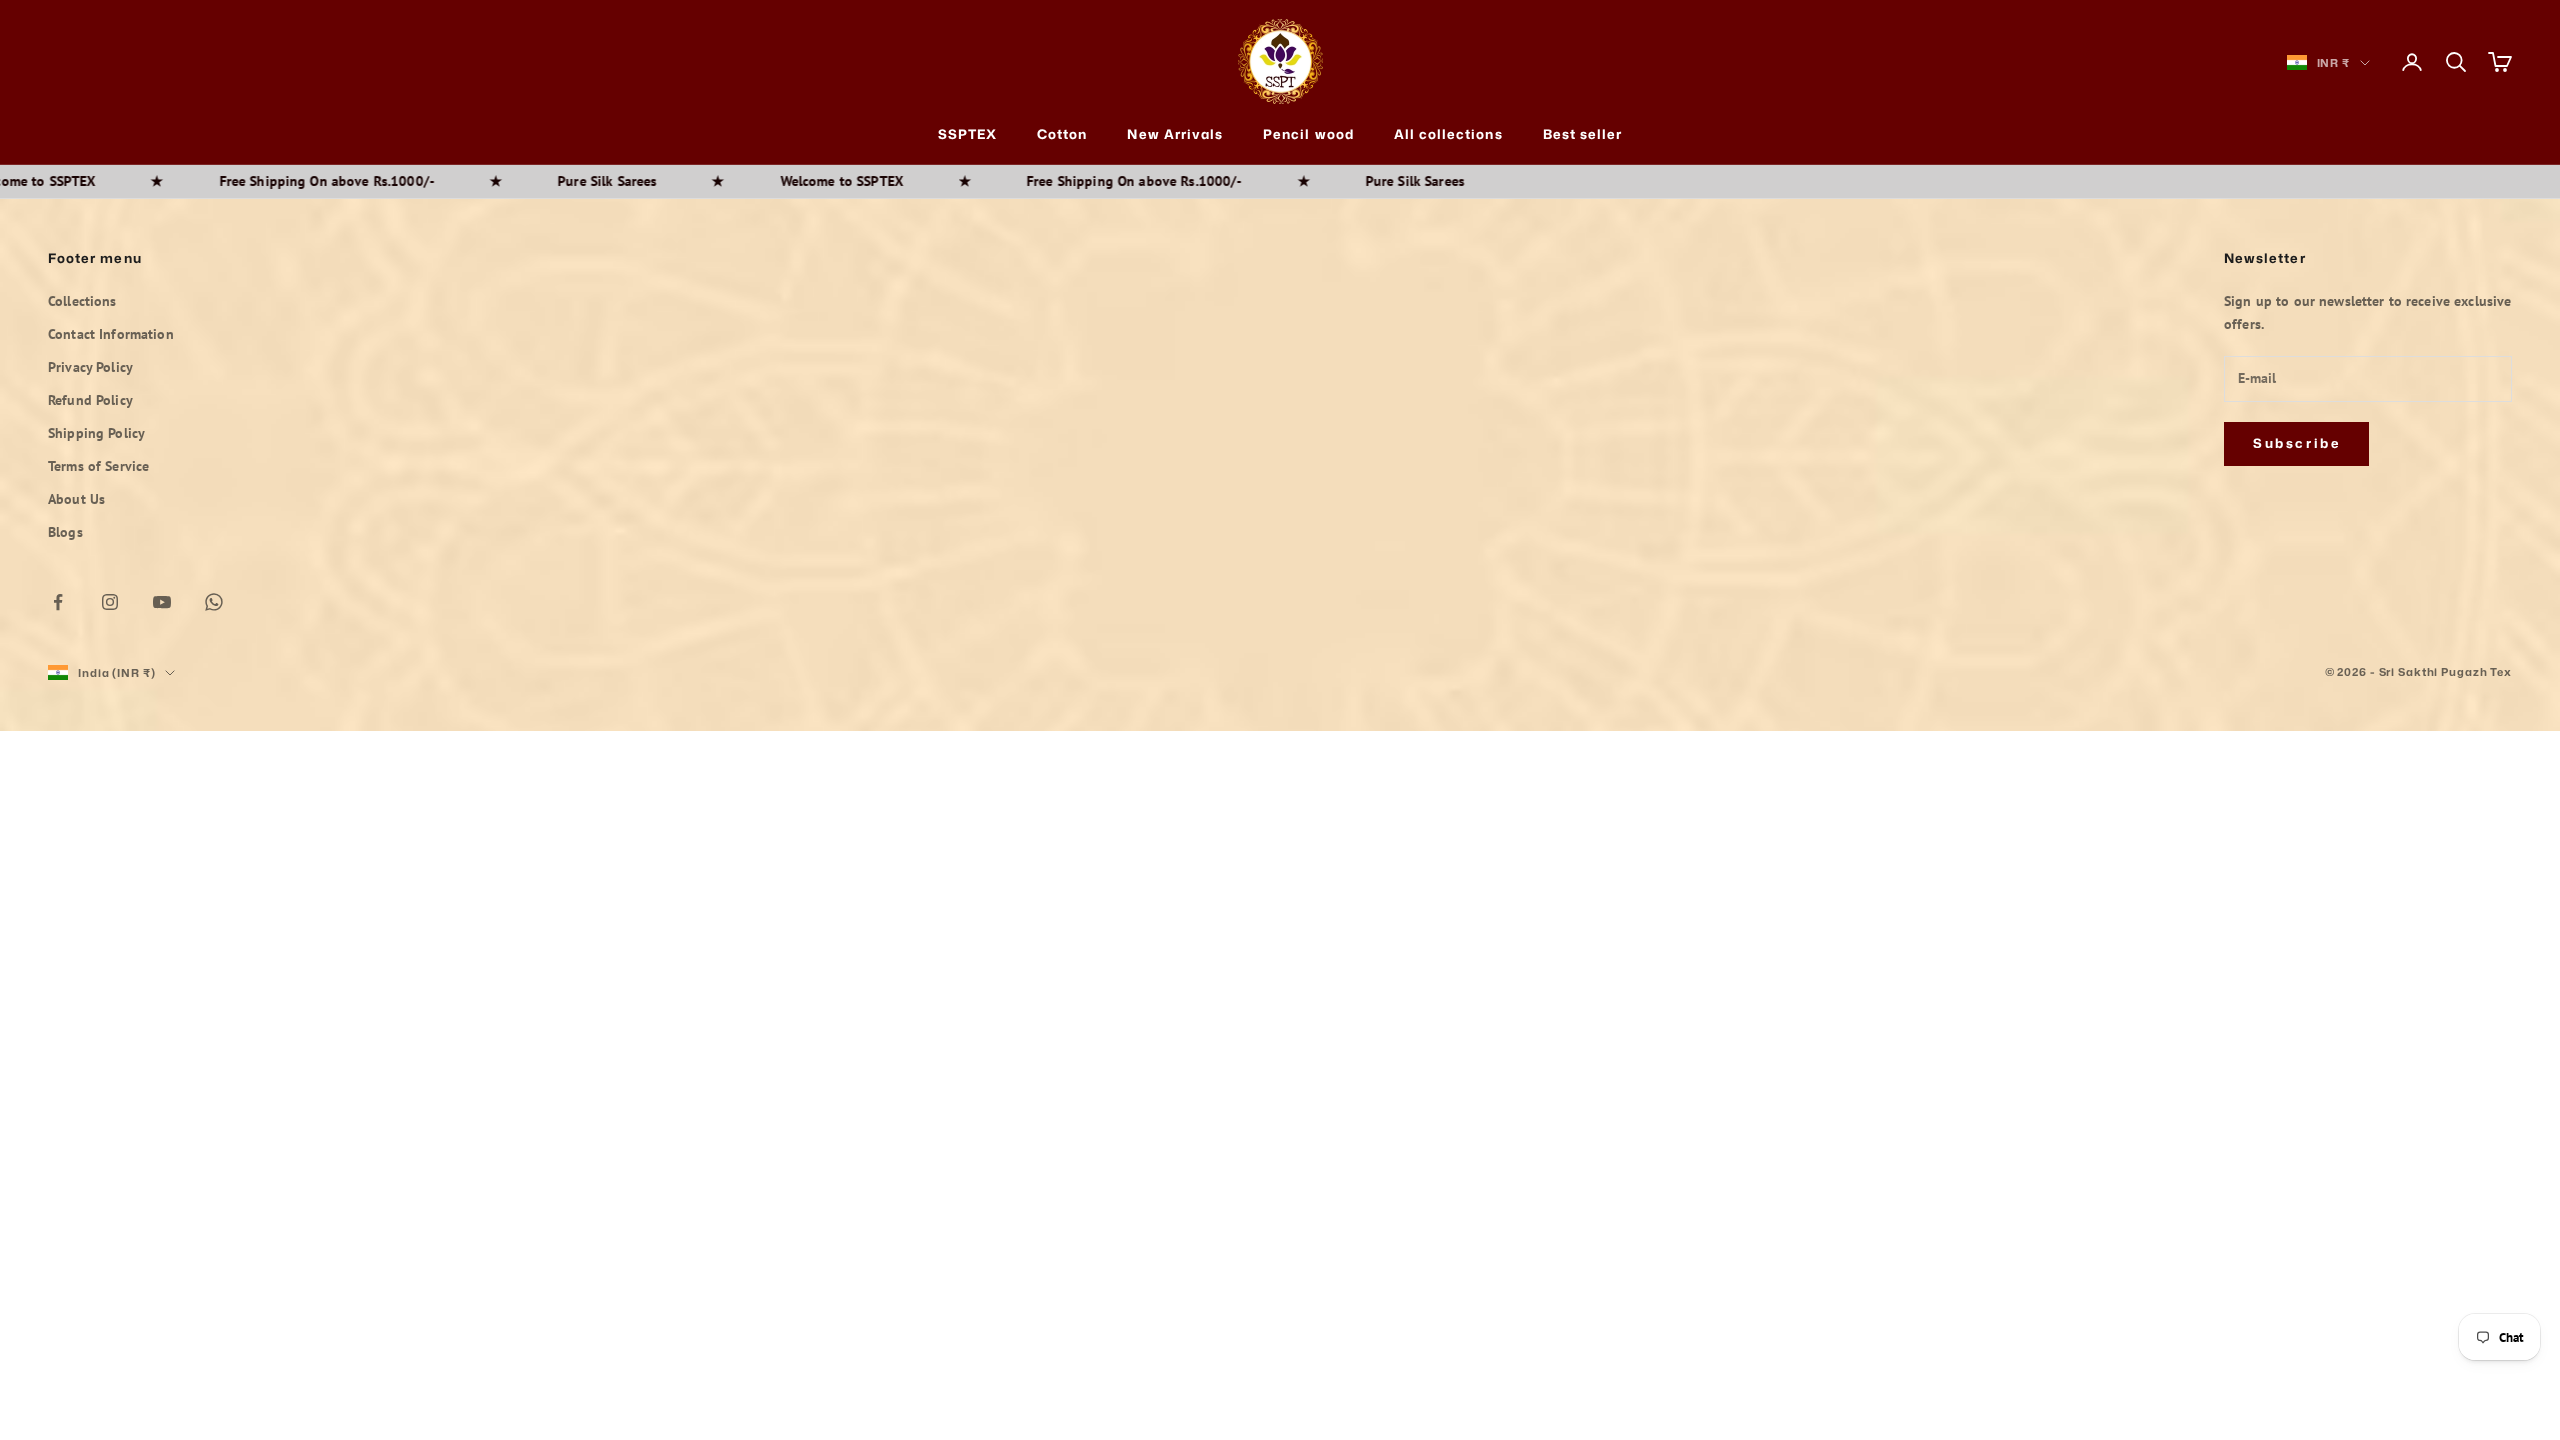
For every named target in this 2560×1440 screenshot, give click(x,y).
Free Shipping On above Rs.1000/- (260, 181)
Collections (82, 301)
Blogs (65, 532)
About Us (76, 499)
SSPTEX (967, 134)
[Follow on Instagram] (110, 602)
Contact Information (111, 334)
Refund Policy (90, 400)
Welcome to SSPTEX (775, 181)
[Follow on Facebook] (58, 602)
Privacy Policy (90, 367)
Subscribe (2296, 443)
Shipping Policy (96, 433)
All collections (1448, 134)
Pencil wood (1308, 134)
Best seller (1583, 134)
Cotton (1062, 134)
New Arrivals (1175, 134)
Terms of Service (98, 466)
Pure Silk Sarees (540, 181)
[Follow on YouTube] (162, 602)
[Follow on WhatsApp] (214, 602)
